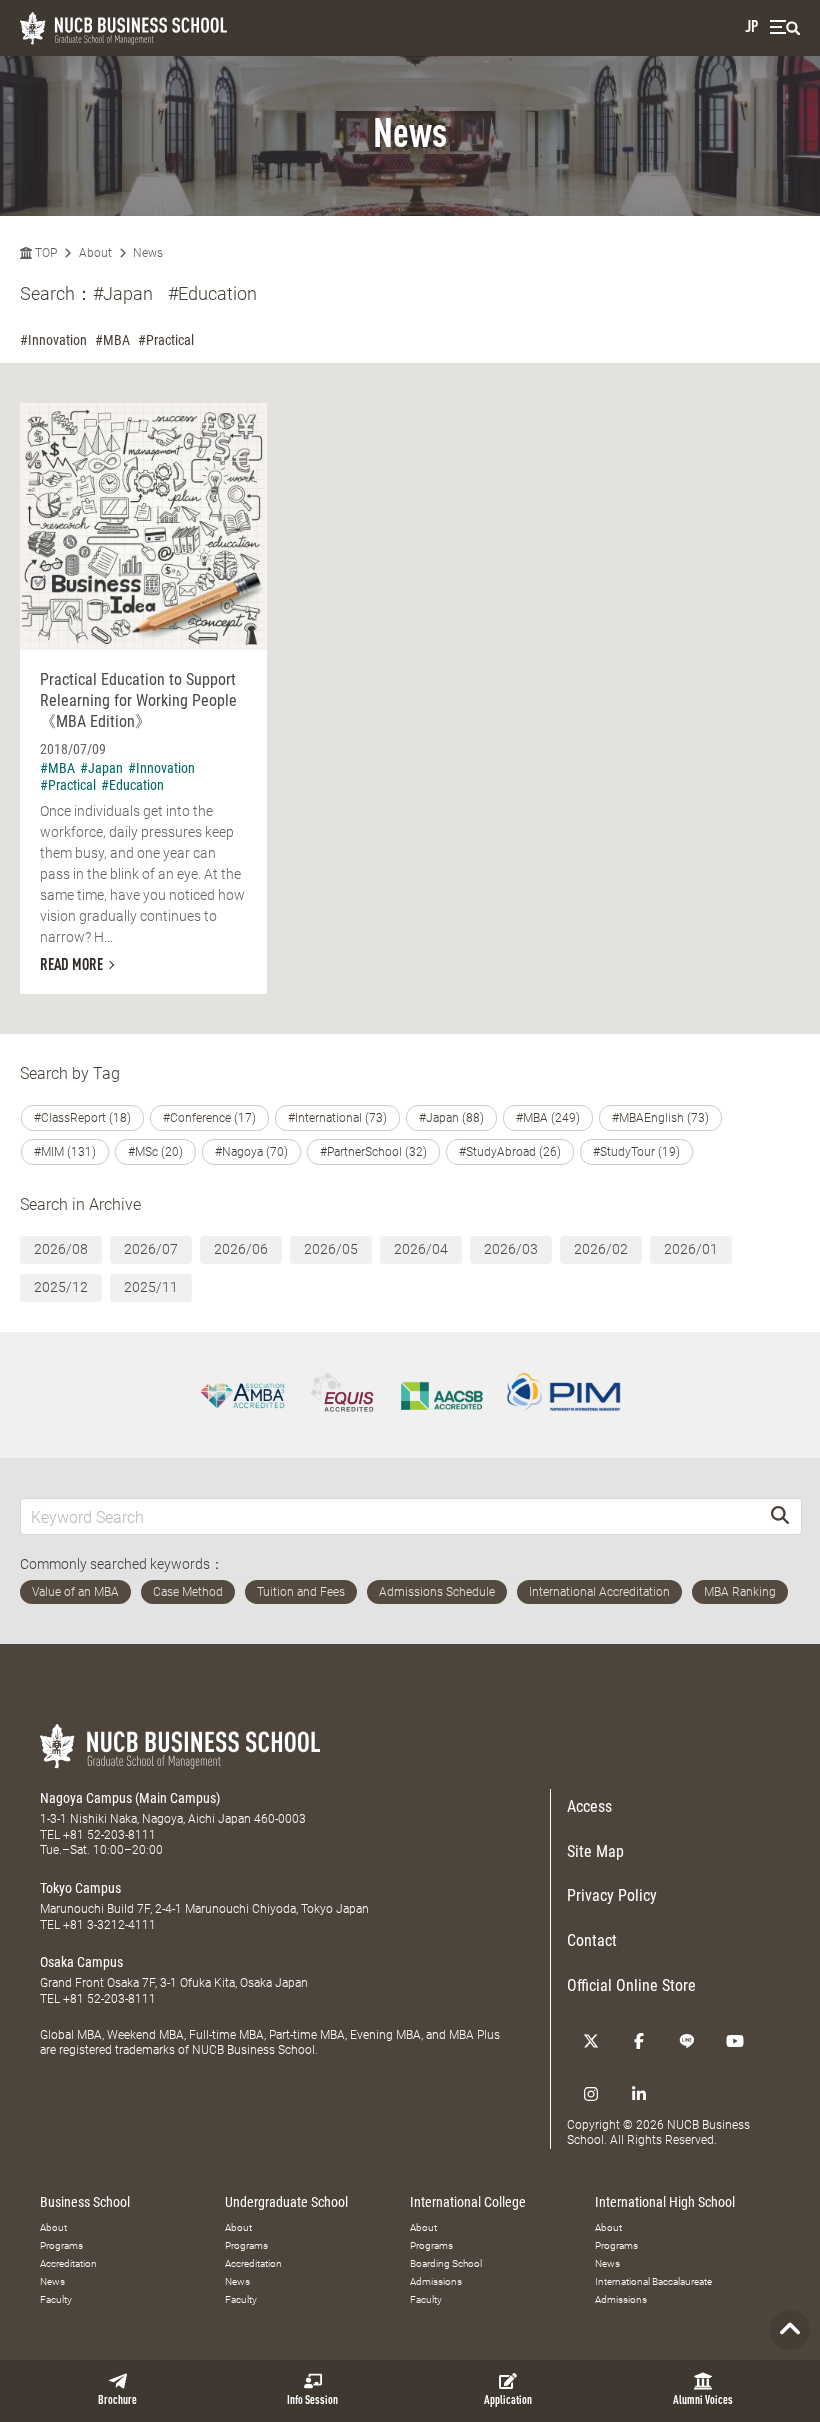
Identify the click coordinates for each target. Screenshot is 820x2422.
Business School (85, 2202)
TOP (44, 253)
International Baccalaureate (653, 2281)
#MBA (112, 340)
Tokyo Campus (80, 1888)
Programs (61, 2245)
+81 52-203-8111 (109, 1835)
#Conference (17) (209, 1118)
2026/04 (421, 1249)
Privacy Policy (612, 1895)
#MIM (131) (65, 1152)
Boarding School (446, 2263)
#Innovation (53, 340)
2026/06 (241, 1249)
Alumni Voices (703, 2401)
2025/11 (151, 1287)
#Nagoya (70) (251, 1152)
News (148, 253)
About (95, 253)
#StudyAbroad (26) (510, 1152)
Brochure (117, 2401)
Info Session (312, 2401)
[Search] (780, 1516)
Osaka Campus (81, 1962)
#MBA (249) (548, 1118)
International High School (665, 2202)
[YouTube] (735, 2041)
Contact (592, 1940)
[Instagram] (591, 2094)
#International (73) (337, 1118)
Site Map (595, 1851)
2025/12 (61, 1287)
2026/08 (61, 1249)
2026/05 (331, 1249)
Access (589, 1806)
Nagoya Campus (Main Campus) (130, 1798)
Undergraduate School (286, 2202)
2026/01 (691, 1249)
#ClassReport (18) (82, 1118)
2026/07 (151, 1249)
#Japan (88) (451, 1118)
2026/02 (601, 1249)
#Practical (166, 340)
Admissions (436, 2281)
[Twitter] (591, 2041)
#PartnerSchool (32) (373, 1152)
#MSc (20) (155, 1152)
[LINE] (687, 2041)
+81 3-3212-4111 (109, 1925)
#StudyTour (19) (636, 1152)
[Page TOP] (790, 2330)
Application (508, 2401)
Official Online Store (631, 1985)
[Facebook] (639, 2041)
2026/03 (511, 1249)
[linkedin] (639, 2094)
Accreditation (68, 2263)
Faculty (56, 2299)
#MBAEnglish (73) (660, 1118)
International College (468, 2202)
